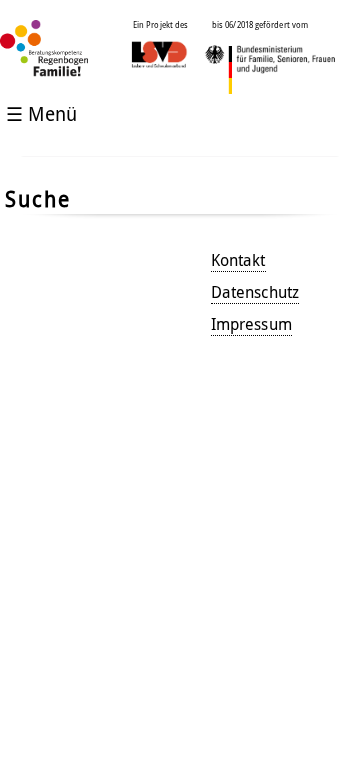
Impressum (251, 324)
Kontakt (238, 260)
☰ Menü (41, 114)
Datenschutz (255, 292)
